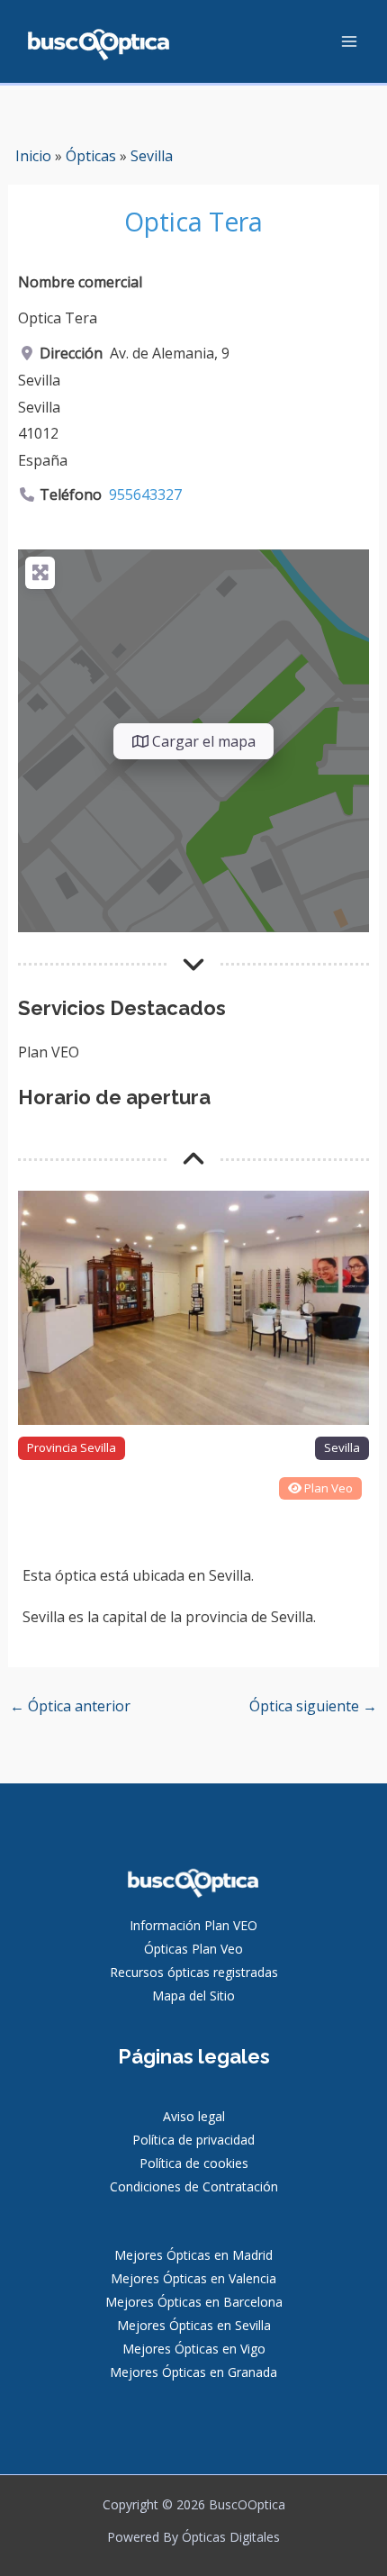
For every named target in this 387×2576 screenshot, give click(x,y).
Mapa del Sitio (193, 1995)
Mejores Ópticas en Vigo (194, 2349)
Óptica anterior (70, 1706)
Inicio (33, 156)
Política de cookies (194, 2163)
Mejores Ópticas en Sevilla (194, 2325)
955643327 (145, 494)
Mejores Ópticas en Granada (193, 2372)
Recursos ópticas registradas (194, 1972)
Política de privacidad (193, 2140)
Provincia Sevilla (72, 1447)
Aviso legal (194, 2116)
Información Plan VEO (193, 1925)
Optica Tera (193, 222)
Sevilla (152, 156)
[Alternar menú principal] (349, 41)
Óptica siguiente (313, 1706)
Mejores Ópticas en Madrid (193, 2255)
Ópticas (91, 156)
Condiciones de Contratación (194, 2186)
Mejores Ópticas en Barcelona (194, 2302)
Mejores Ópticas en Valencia (193, 2278)
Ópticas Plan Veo (193, 1949)
